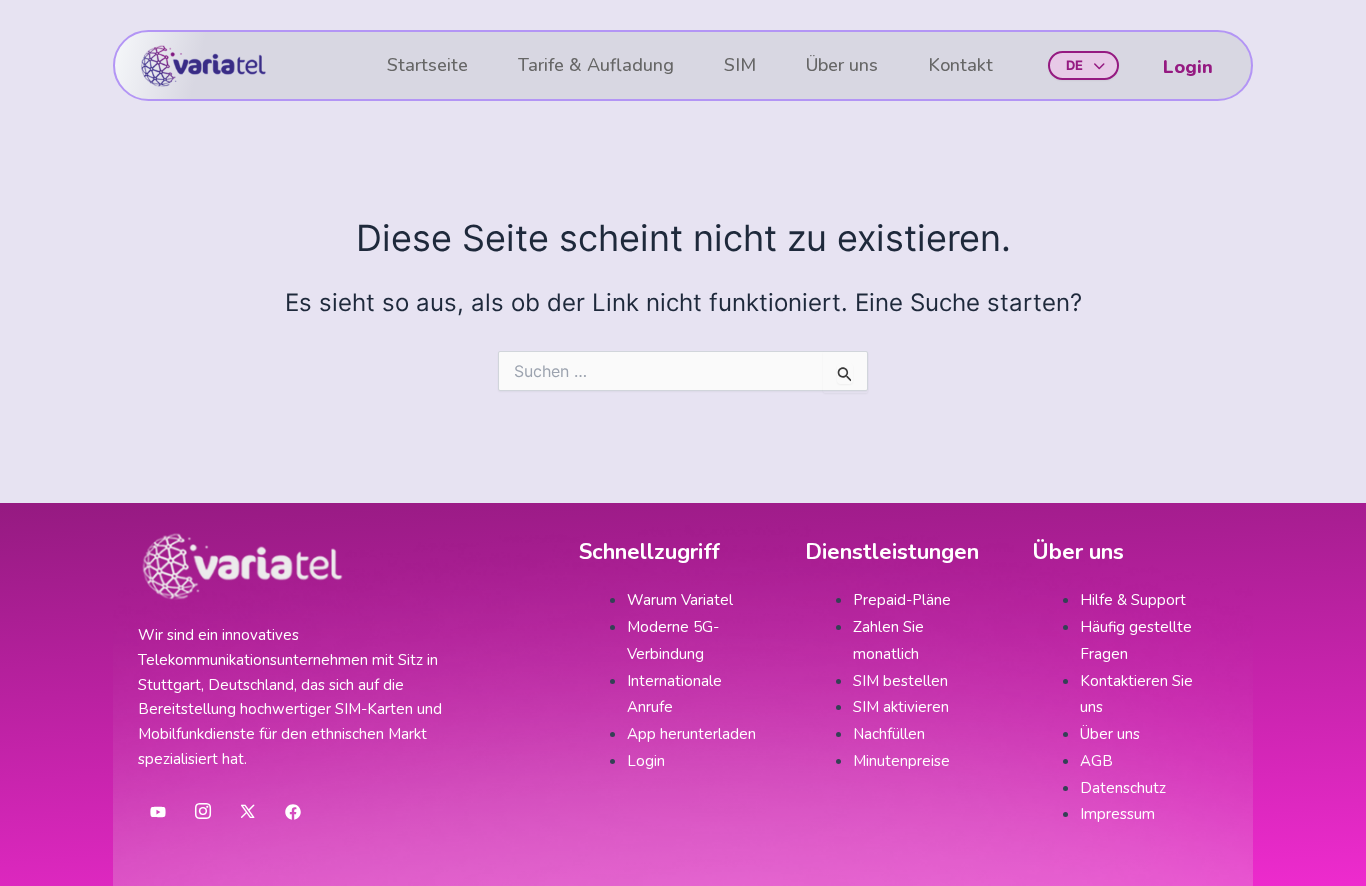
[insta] (203, 812)
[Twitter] (248, 812)
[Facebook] (293, 812)
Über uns (842, 65)
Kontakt (960, 65)
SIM (740, 65)
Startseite (427, 65)
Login (1188, 67)
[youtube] (158, 812)
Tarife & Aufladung (596, 65)
